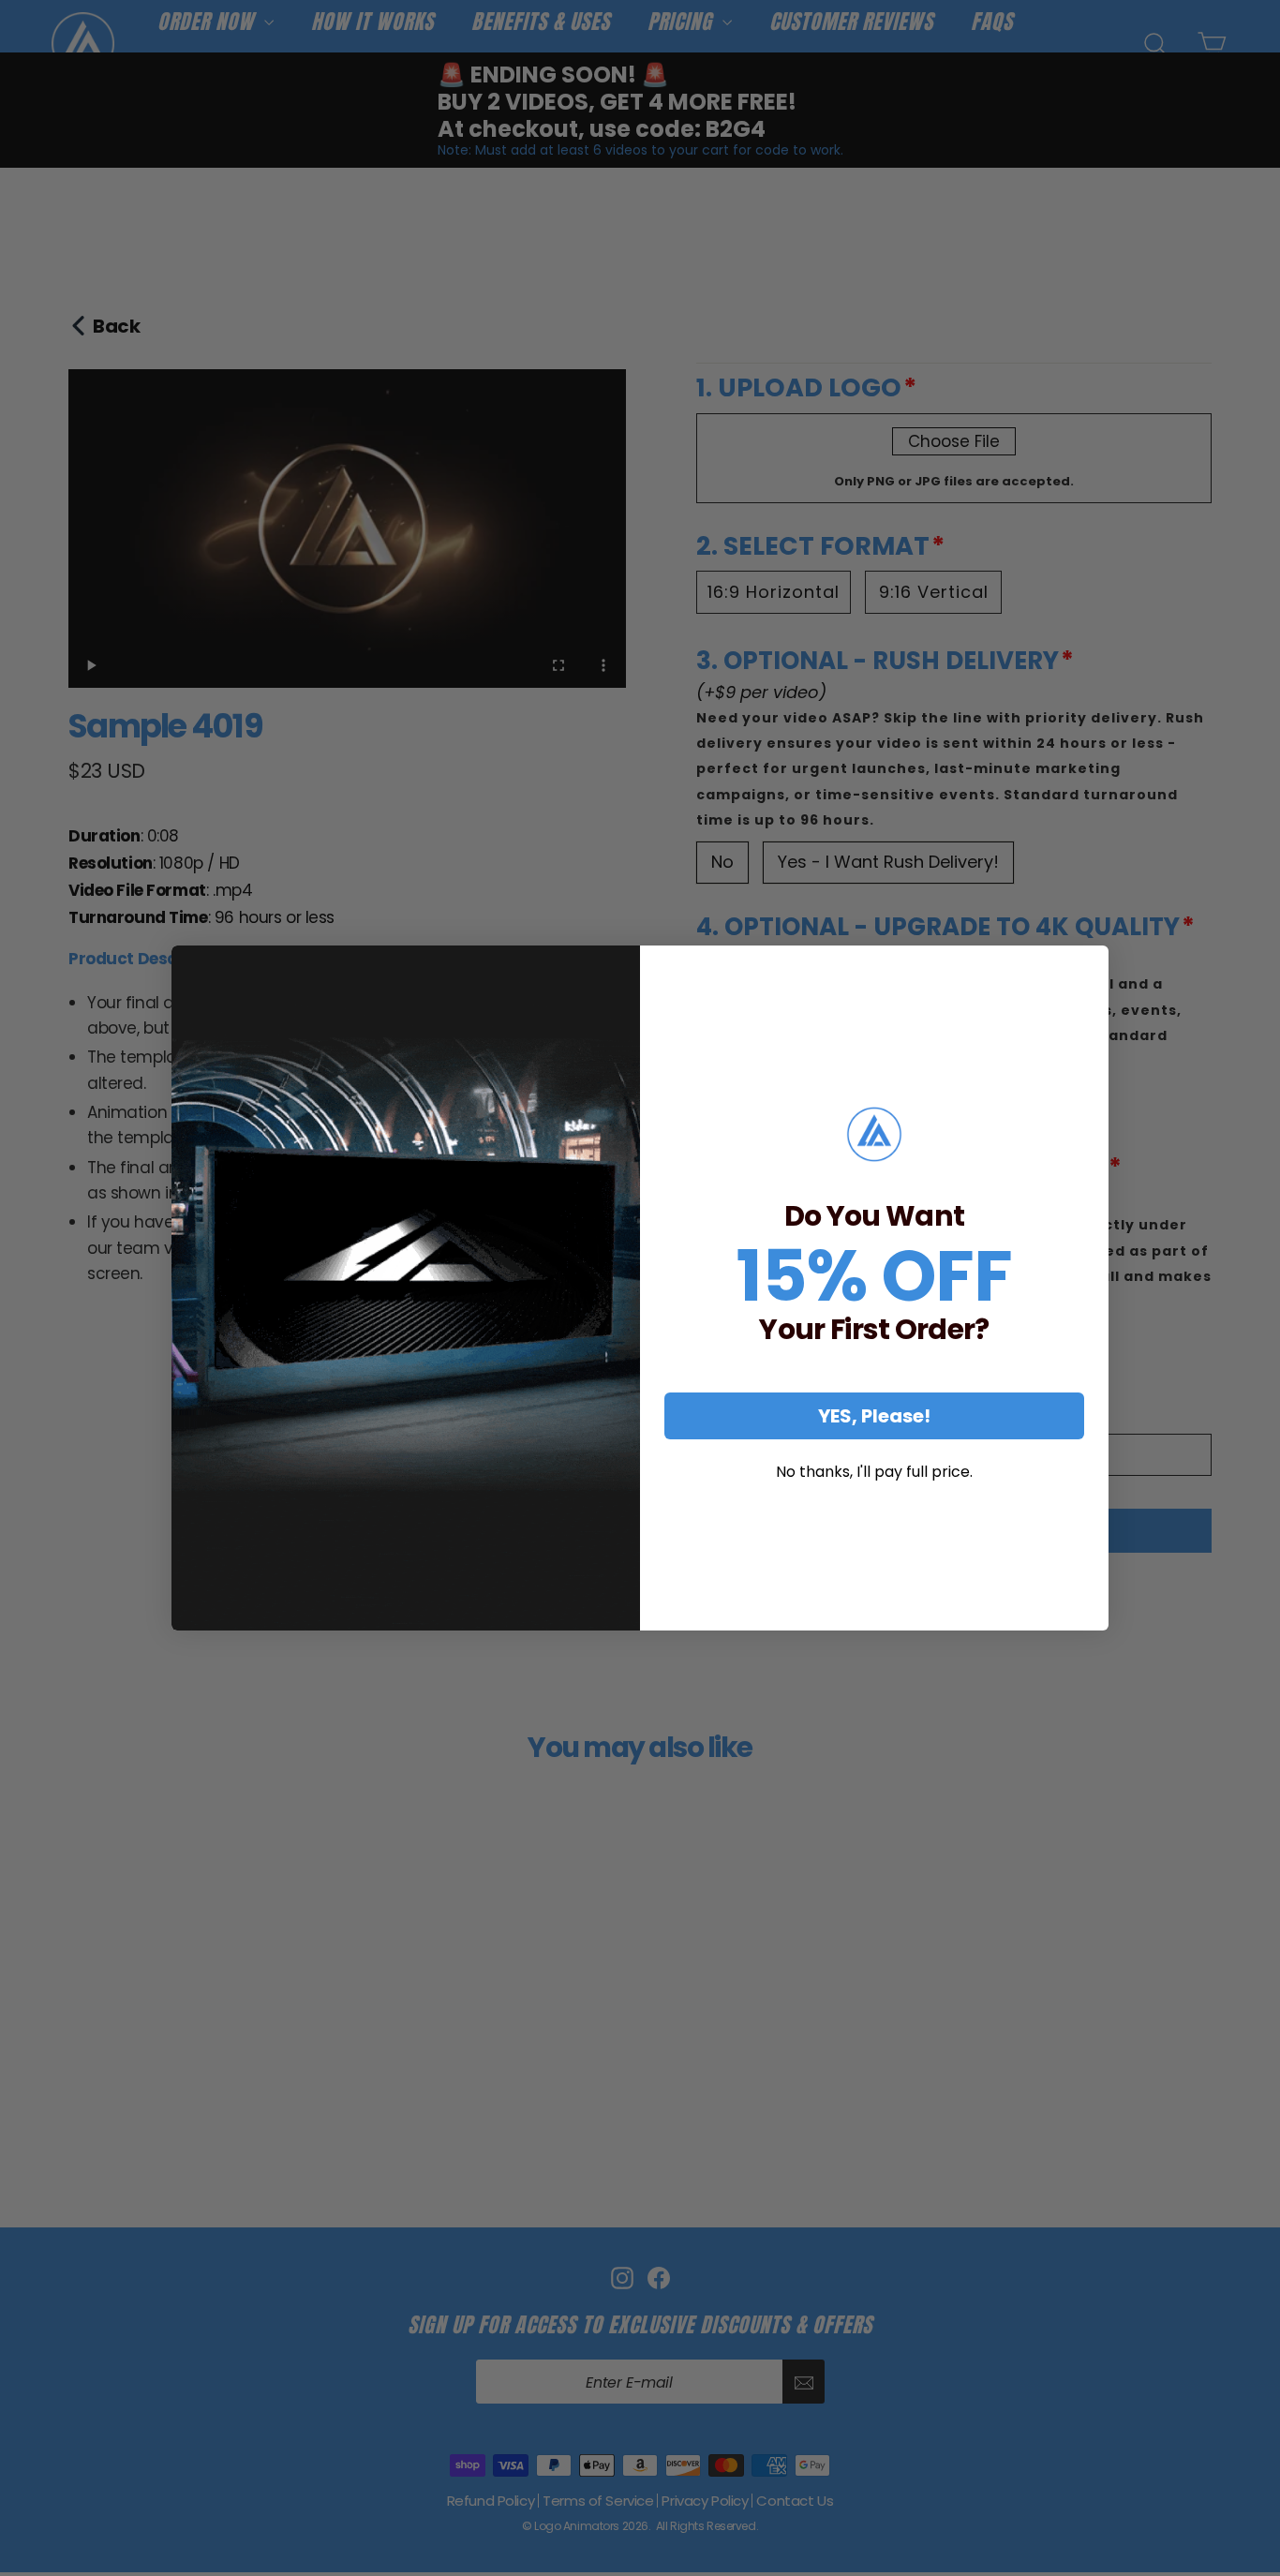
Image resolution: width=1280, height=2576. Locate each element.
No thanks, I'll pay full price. (874, 1472)
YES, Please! (874, 1416)
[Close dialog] (1088, 966)
